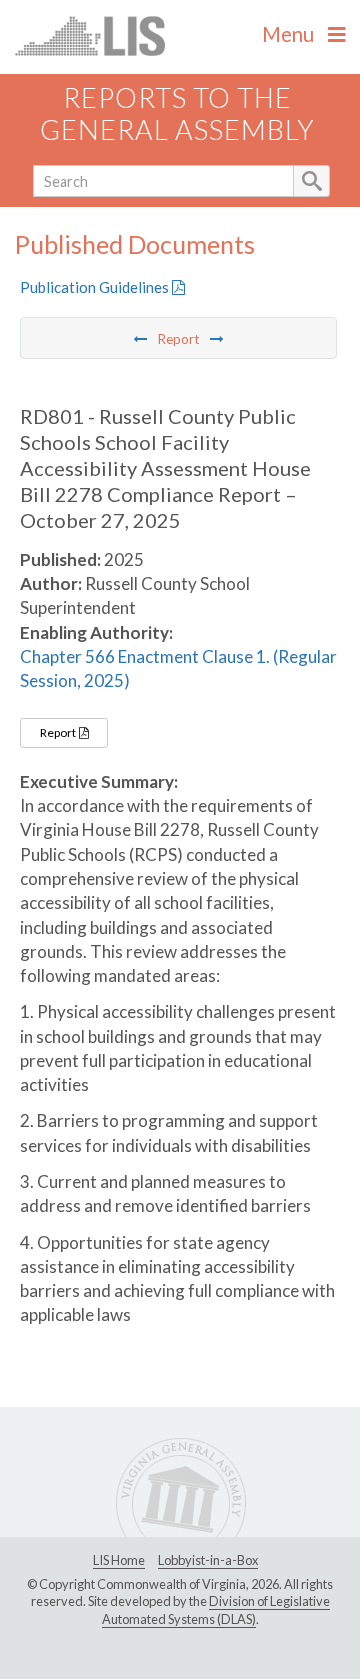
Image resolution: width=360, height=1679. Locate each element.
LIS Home (119, 1560)
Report (59, 732)
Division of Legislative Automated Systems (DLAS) (216, 1610)
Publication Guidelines (96, 287)
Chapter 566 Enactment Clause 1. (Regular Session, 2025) (178, 668)
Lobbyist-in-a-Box (208, 1560)
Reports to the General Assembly (177, 114)
